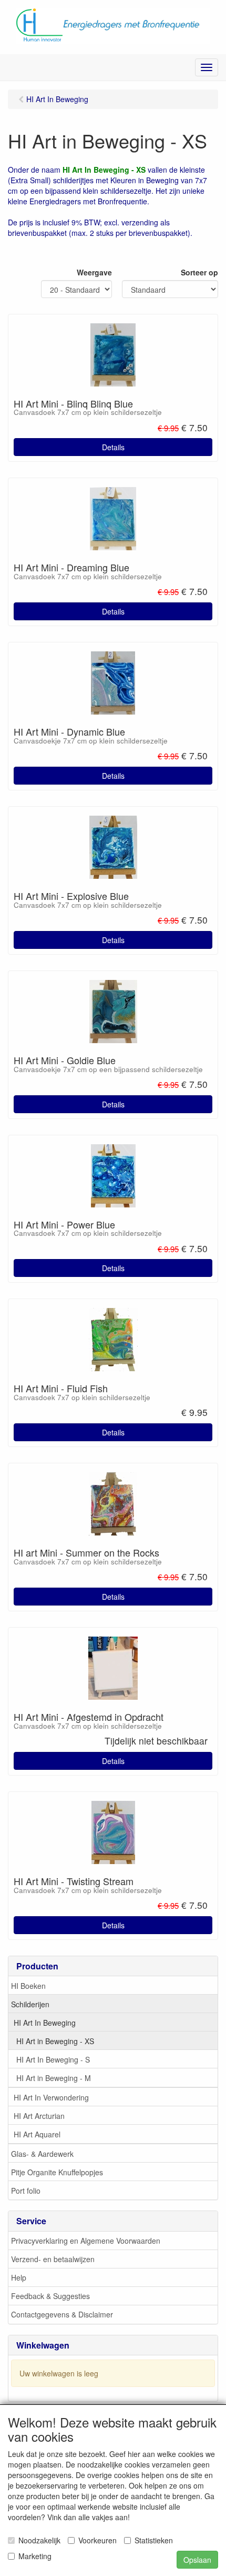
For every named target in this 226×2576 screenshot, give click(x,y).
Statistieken (154, 2540)
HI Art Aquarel (37, 2134)
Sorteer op (199, 272)
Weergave (94, 272)
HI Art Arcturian (39, 2116)
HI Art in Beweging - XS (55, 2041)
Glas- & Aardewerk (42, 2154)
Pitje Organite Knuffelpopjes (57, 2172)
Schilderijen (30, 2004)
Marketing (35, 2556)
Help (19, 2277)
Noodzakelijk (39, 2540)
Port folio (26, 2191)
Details (113, 447)
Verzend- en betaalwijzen (53, 2259)
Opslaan (197, 2560)
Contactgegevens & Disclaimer (62, 2314)
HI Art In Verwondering (51, 2097)
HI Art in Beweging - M (54, 2078)
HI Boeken (28, 1986)
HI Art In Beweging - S (53, 2059)
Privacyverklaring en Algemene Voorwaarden (86, 2241)
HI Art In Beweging (45, 2023)
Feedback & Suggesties (50, 2296)
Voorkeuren (97, 2540)
